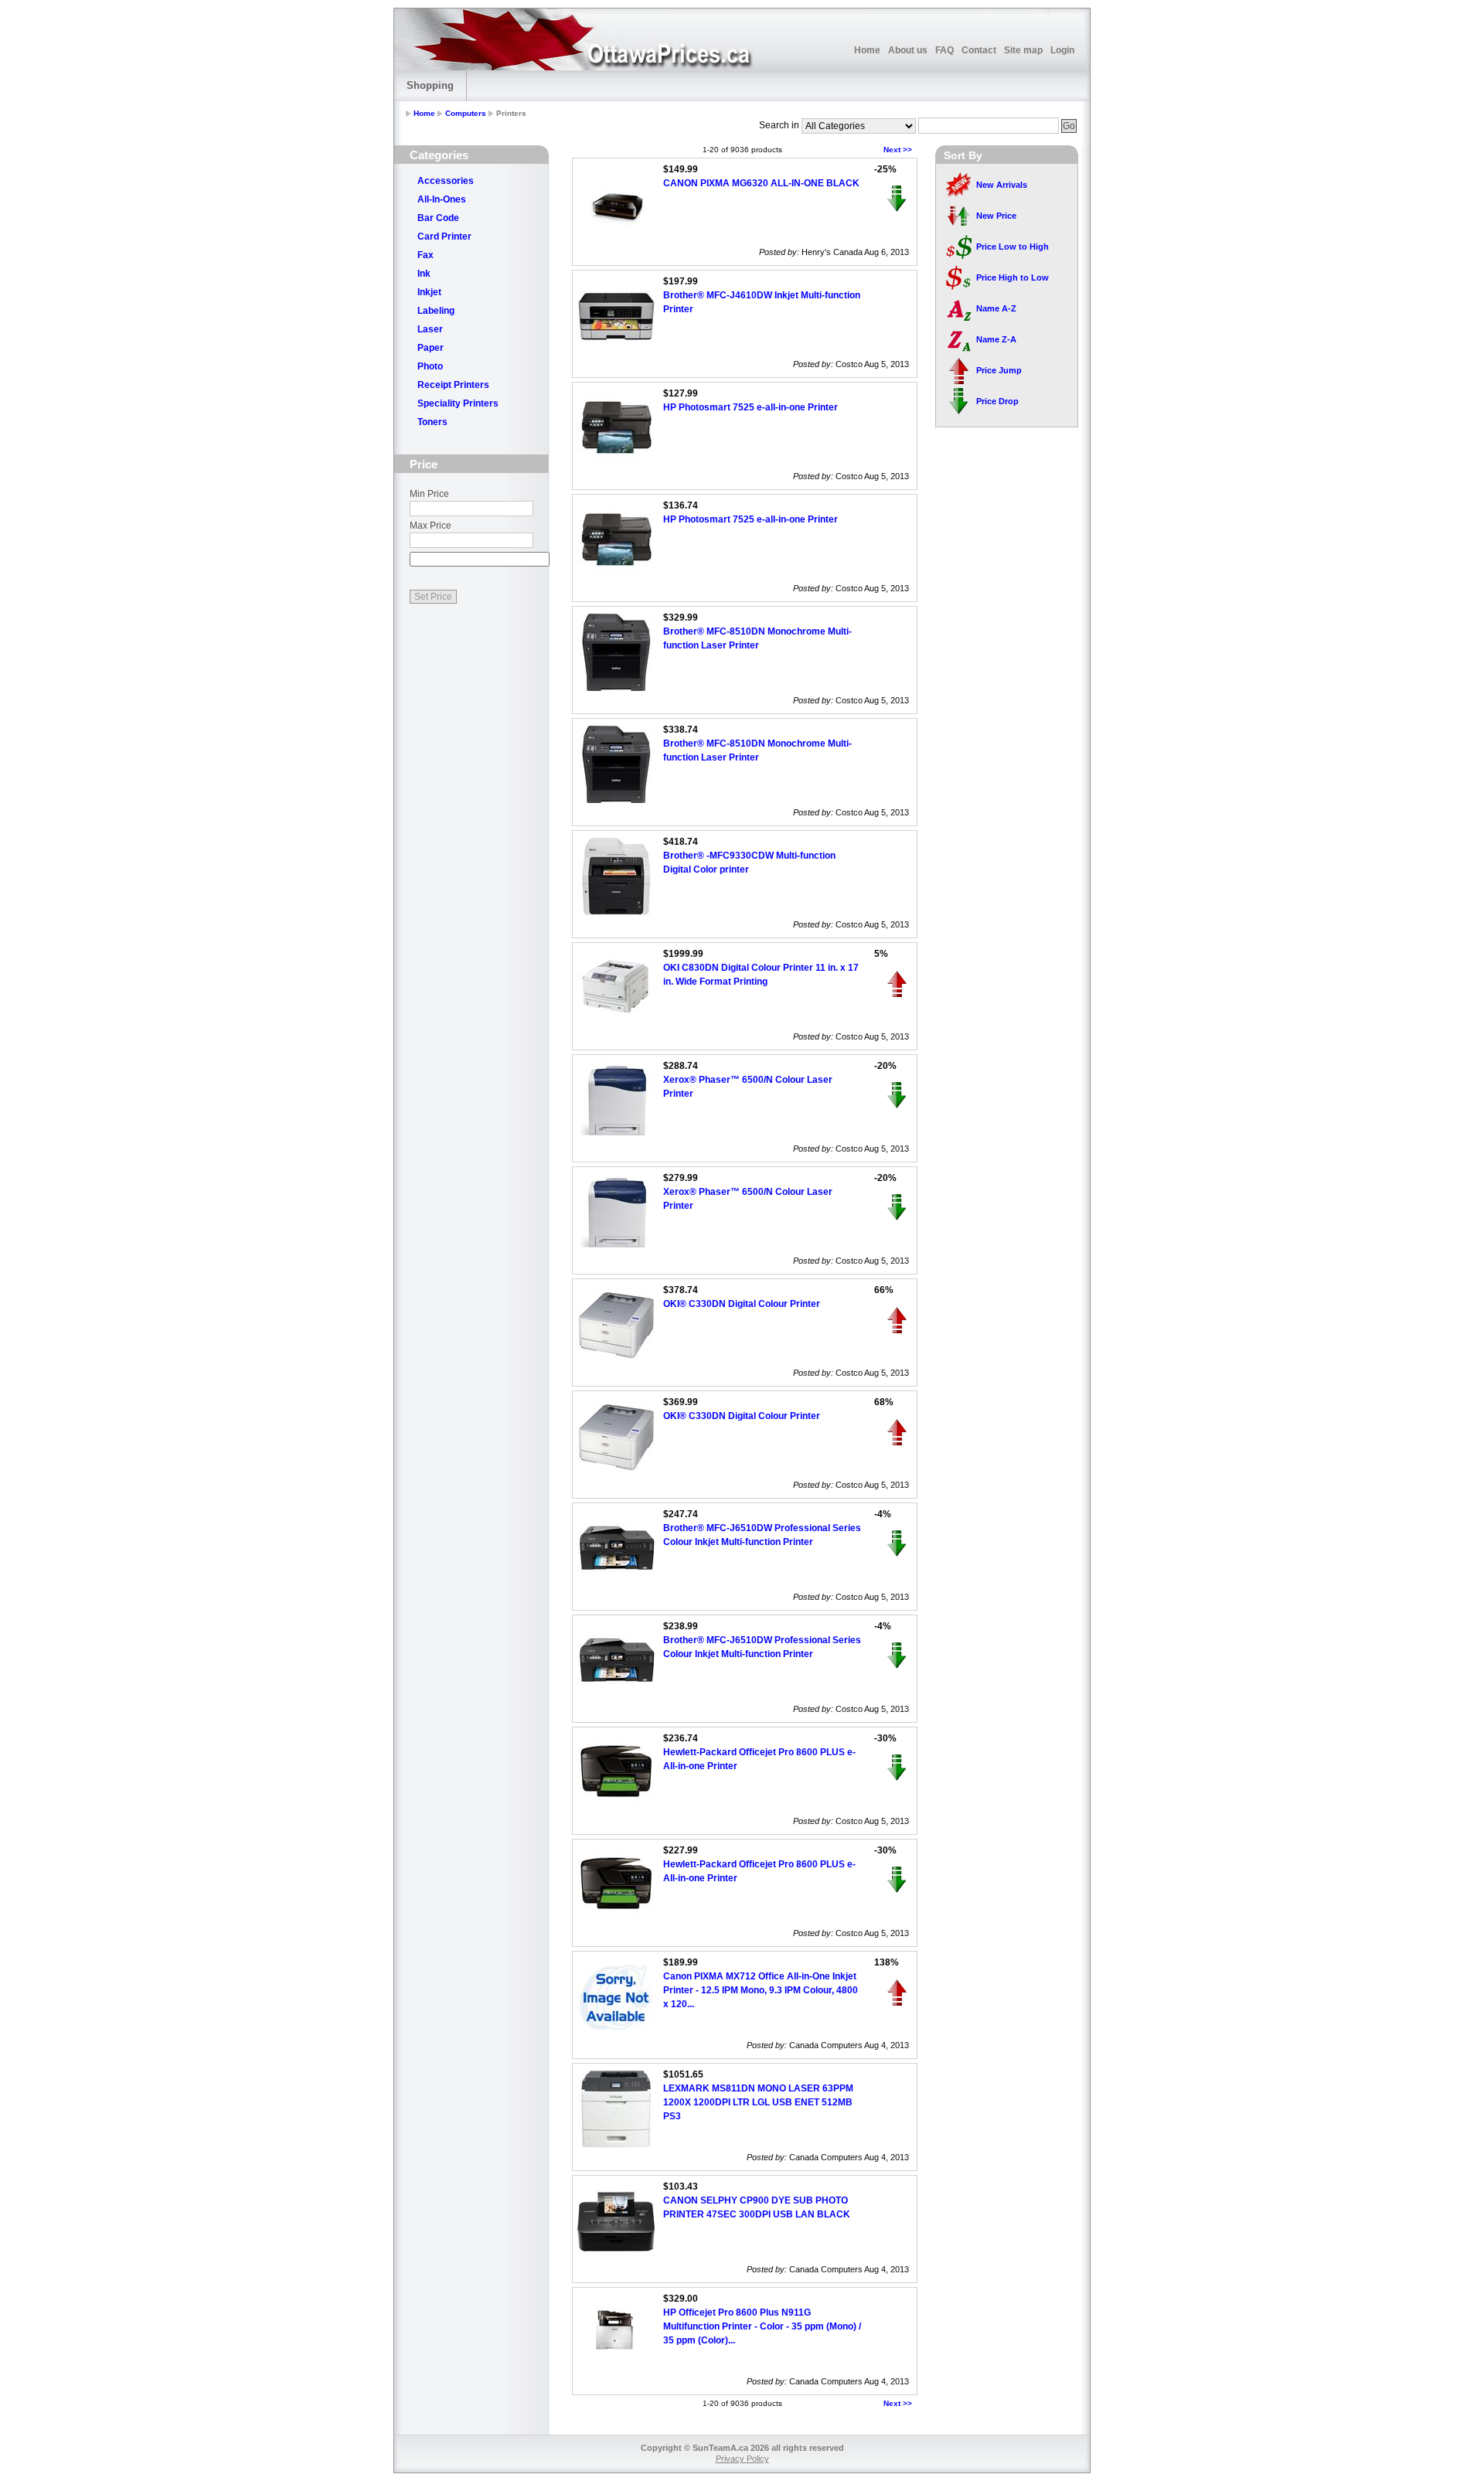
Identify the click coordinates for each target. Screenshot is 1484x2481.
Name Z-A (996, 339)
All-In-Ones (442, 199)
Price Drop (997, 401)
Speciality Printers (458, 403)
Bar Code (438, 218)
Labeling (436, 311)
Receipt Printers (453, 385)
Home (867, 50)
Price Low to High (1013, 247)
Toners (432, 422)
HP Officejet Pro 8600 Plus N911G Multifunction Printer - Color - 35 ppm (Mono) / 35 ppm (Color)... (762, 2326)
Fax (425, 255)
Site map (1023, 50)
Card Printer (444, 237)
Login (1062, 50)
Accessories (446, 181)
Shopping (430, 85)
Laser (430, 329)
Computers (466, 113)
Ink (424, 274)
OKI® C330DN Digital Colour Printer (742, 1304)
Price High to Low (1013, 277)
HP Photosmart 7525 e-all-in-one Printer (751, 407)
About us (908, 50)
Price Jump (999, 370)
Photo (430, 366)
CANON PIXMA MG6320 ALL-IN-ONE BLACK (761, 183)
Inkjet (429, 292)
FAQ (945, 50)
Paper (431, 348)
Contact (979, 50)
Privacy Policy (742, 2459)
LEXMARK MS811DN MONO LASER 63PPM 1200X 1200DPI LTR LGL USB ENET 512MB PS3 (758, 2102)
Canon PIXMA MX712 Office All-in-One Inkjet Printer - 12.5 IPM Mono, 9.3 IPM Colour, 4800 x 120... (761, 1990)
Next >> (898, 150)
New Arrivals (1002, 185)
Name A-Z (996, 308)
